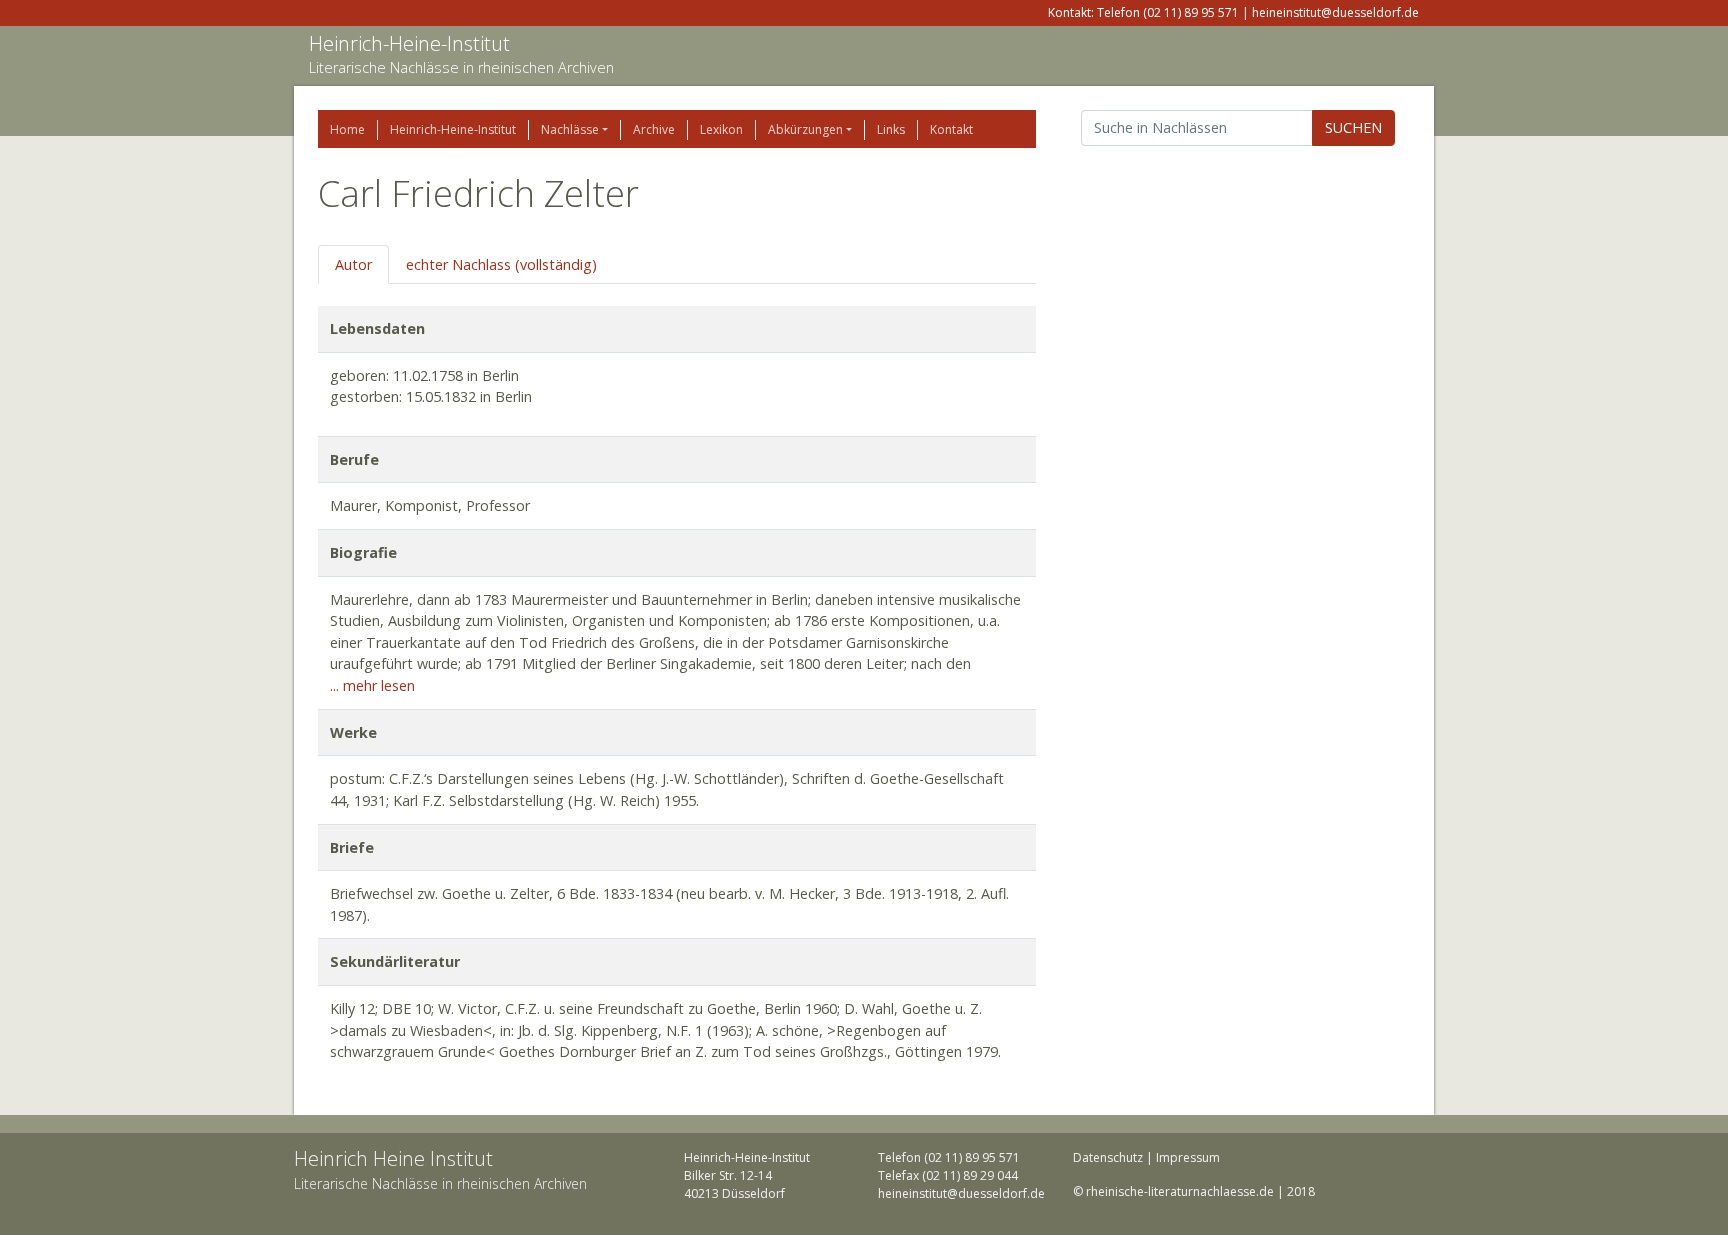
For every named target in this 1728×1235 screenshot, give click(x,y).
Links (891, 129)
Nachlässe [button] (570, 129)
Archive (654, 129)
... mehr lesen (372, 685)
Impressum (1188, 1157)
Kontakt (951, 129)
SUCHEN (1353, 127)
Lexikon (721, 129)
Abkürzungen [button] (805, 129)
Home (347, 129)
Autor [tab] (353, 264)
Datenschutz (1108, 1157)
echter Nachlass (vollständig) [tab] (501, 264)
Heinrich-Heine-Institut (409, 43)
